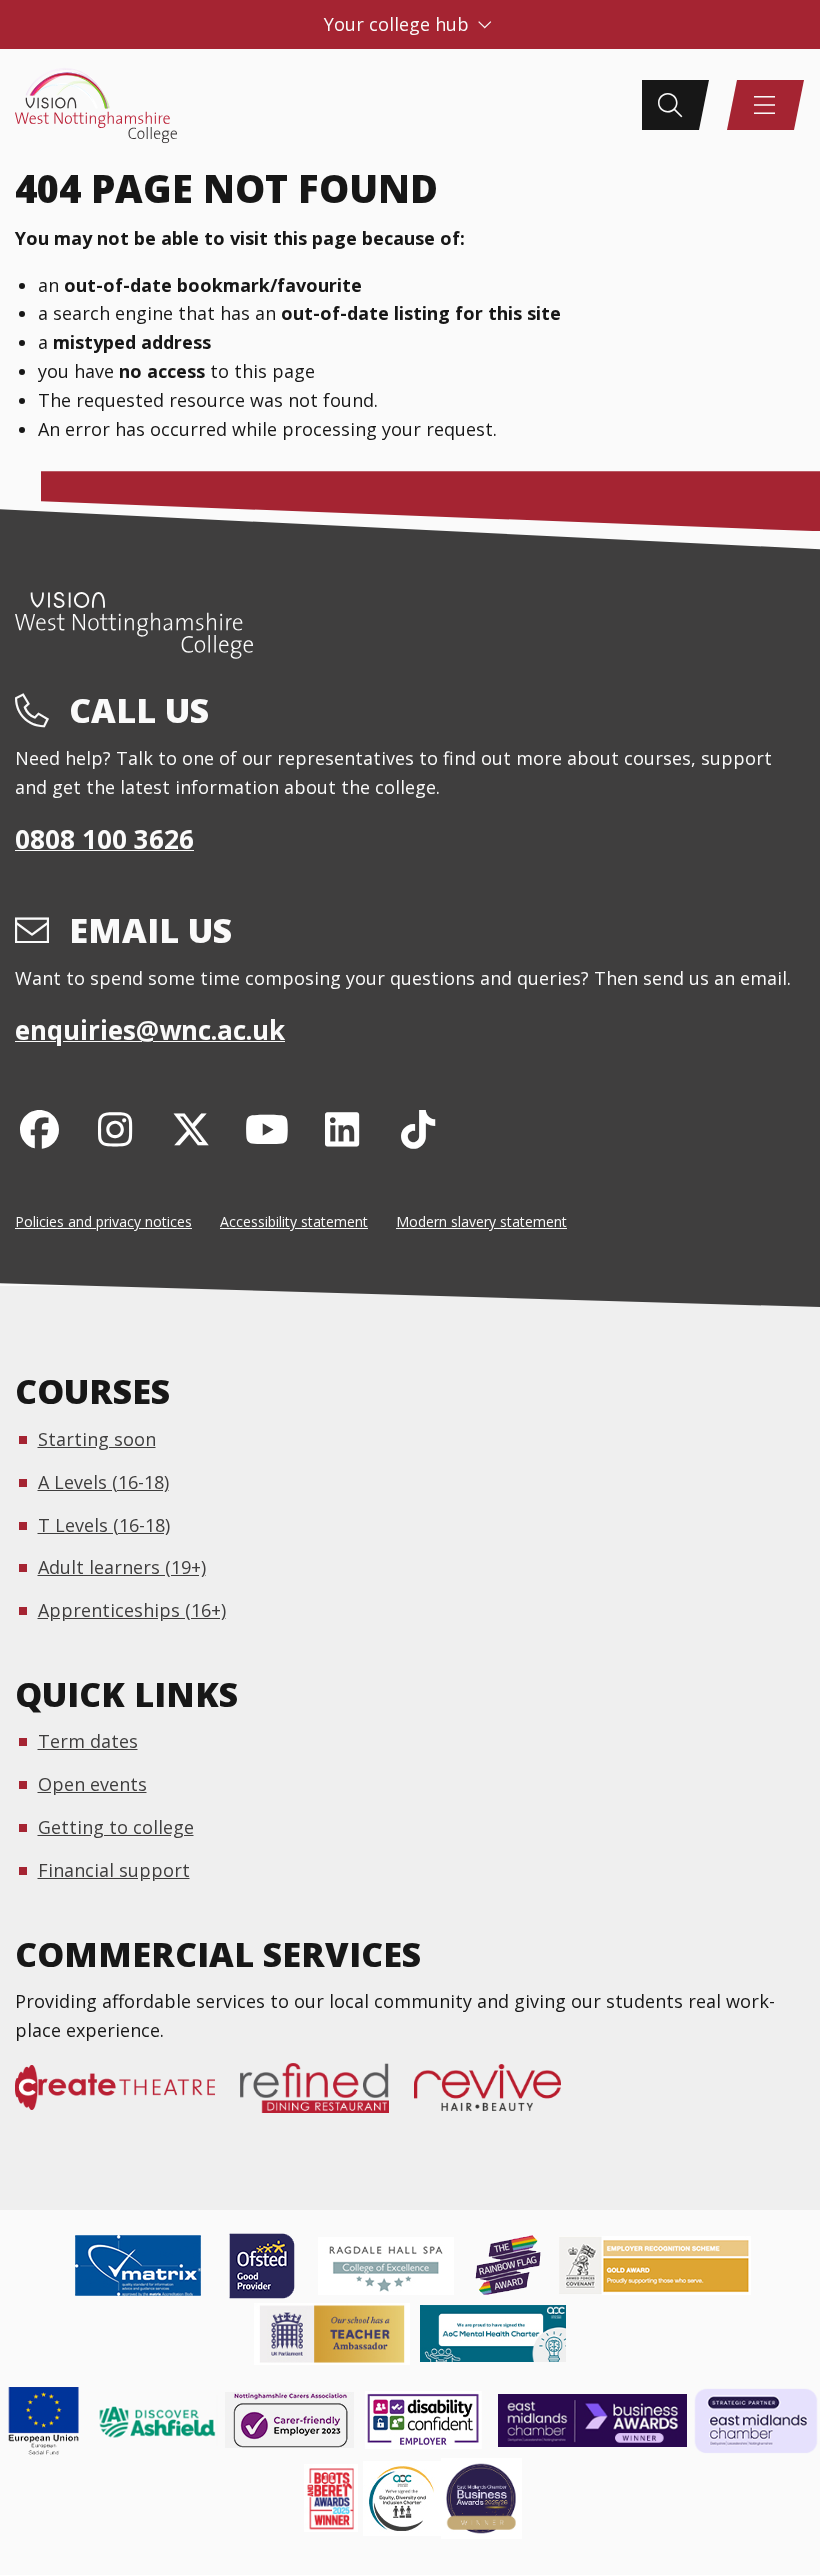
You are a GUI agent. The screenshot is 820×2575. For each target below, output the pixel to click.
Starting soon (97, 1439)
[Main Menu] (765, 105)
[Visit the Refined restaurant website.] (327, 2098)
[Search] (670, 105)
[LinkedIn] (342, 1128)
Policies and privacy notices (103, 1221)
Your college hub (399, 24)
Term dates (88, 1741)
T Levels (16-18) (104, 1525)
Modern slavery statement (481, 1221)
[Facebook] (39, 1128)
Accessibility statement (294, 1221)
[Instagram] (115, 1128)
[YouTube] (266, 1128)
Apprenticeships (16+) (132, 1610)
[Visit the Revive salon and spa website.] (500, 2098)
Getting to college (116, 1827)
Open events (92, 1784)
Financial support (114, 1870)
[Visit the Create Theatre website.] (127, 2098)
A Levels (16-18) (103, 1482)
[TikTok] (418, 1128)
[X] (191, 1128)
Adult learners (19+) (122, 1567)
